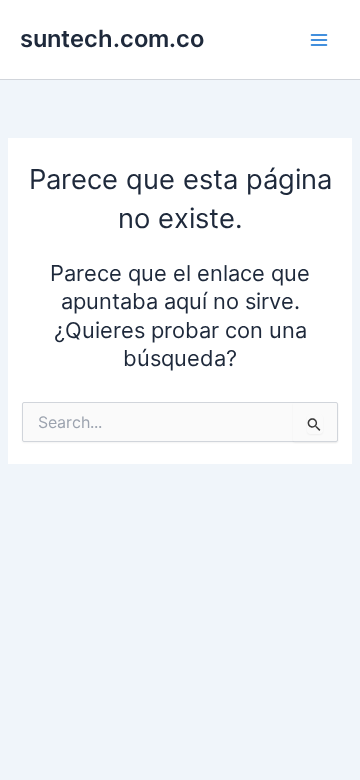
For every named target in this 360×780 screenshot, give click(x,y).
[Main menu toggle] (319, 40)
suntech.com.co (112, 38)
